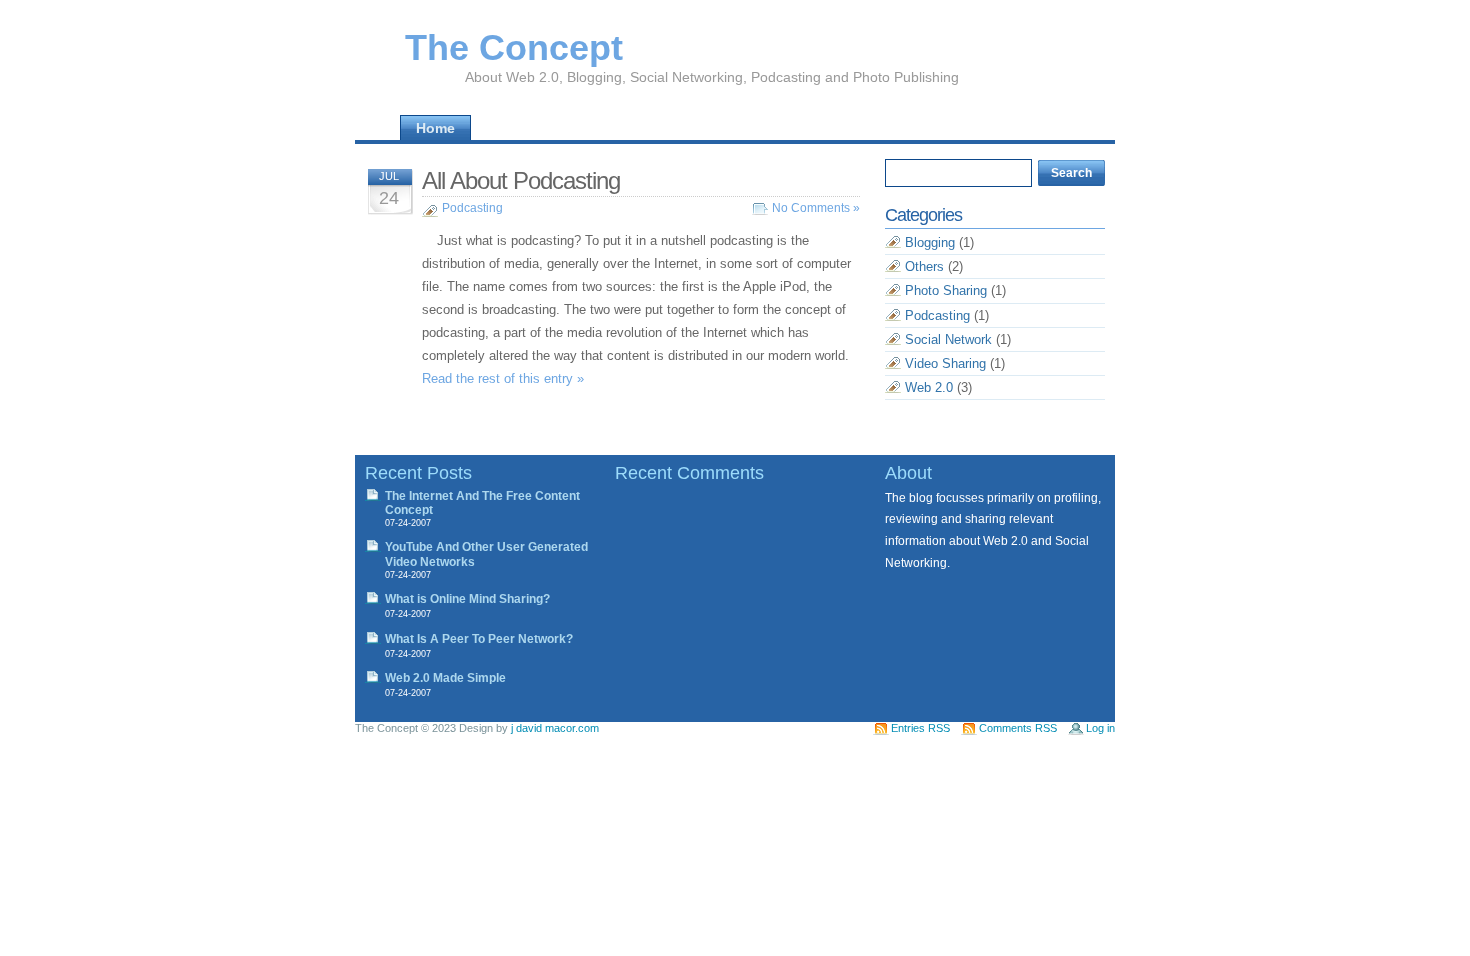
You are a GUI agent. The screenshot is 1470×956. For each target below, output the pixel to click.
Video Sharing (945, 363)
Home (435, 128)
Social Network (948, 339)
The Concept (514, 47)
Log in (1100, 728)
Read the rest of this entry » (503, 378)
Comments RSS (1018, 728)
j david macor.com (555, 728)
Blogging (930, 242)
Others (924, 266)
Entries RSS (920, 728)
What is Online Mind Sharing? (467, 599)
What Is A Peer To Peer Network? (479, 639)
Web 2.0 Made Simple (445, 678)
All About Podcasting (521, 180)
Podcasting (472, 208)
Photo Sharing (946, 290)
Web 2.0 (929, 387)
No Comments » (816, 208)
